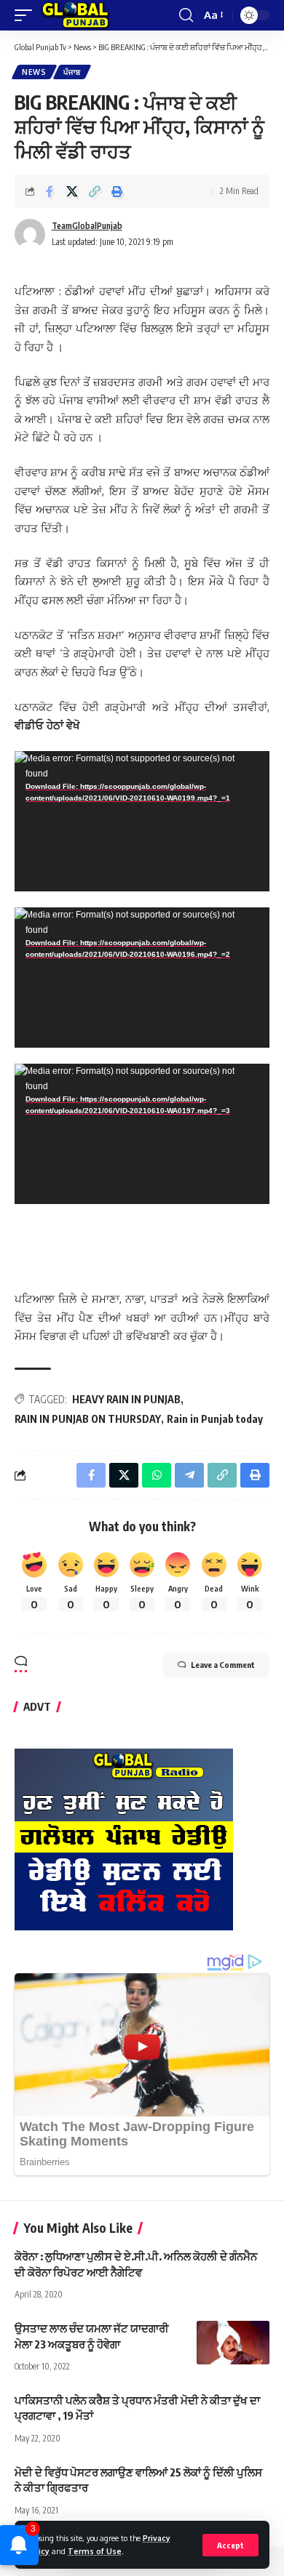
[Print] (117, 191)
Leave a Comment (223, 1665)
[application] (142, 821)
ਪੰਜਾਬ (72, 72)
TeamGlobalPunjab (87, 226)
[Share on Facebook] (50, 191)
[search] (186, 15)
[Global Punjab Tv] (75, 15)
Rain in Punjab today (215, 1419)
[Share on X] (72, 191)
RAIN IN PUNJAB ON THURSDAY (88, 1419)
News (34, 72)
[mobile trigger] (27, 15)
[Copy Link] (95, 191)
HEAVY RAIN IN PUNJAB (126, 1399)
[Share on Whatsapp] (157, 1475)
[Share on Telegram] (189, 1475)
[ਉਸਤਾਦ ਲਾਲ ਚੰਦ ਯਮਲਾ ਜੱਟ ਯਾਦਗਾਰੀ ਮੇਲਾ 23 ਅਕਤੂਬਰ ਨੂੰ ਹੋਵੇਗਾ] (233, 2343)
